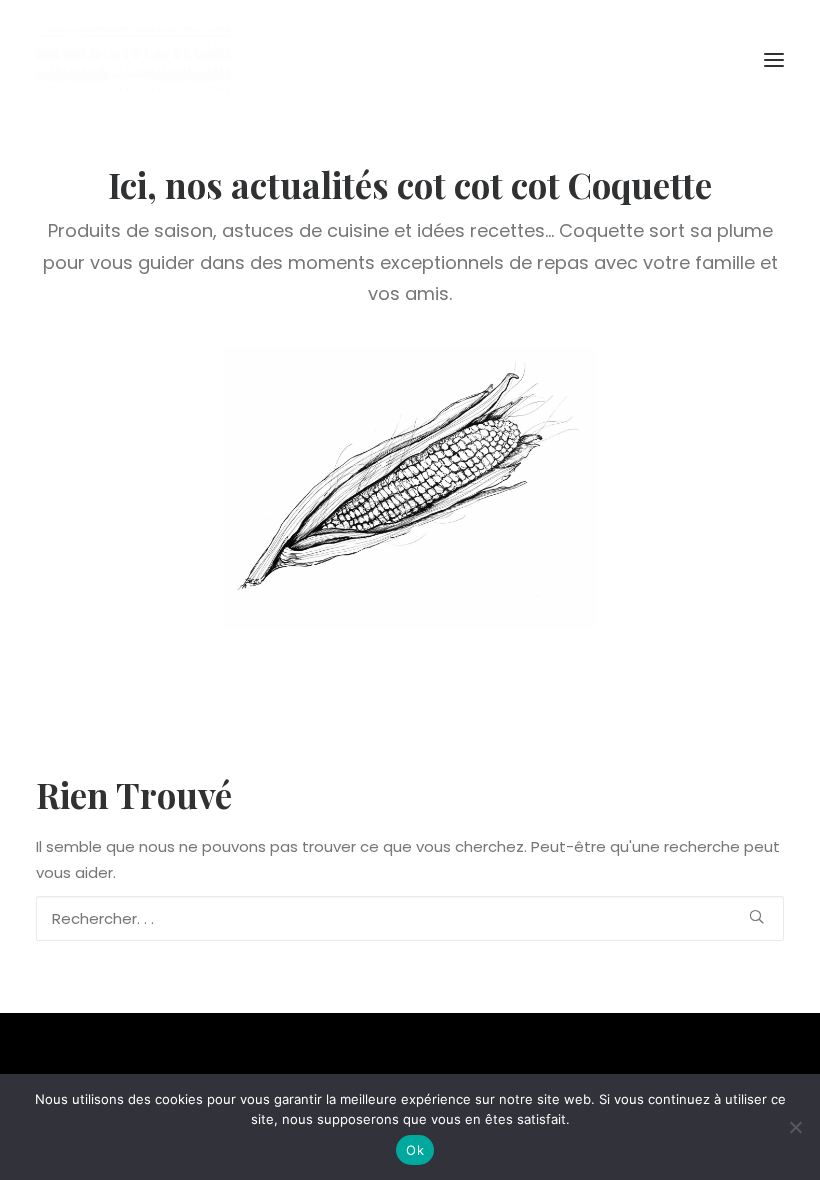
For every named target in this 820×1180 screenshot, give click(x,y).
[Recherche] (410, 918)
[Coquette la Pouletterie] (133, 59)
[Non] (795, 1127)
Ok (415, 1150)
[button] (774, 59)
